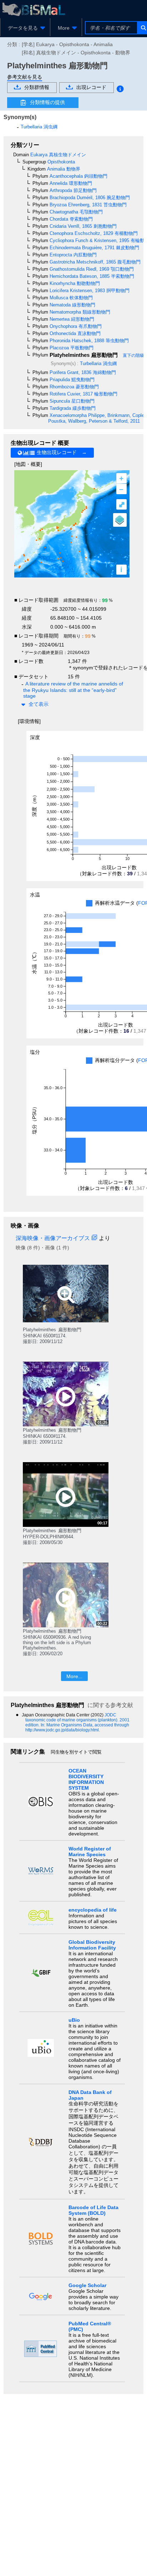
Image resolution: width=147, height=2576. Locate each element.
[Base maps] (120, 520)
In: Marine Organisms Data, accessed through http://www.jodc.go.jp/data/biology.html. (77, 1727)
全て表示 (39, 704)
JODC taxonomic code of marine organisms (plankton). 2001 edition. (77, 1720)
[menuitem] (25, 28)
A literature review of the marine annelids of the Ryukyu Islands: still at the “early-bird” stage (73, 690)
